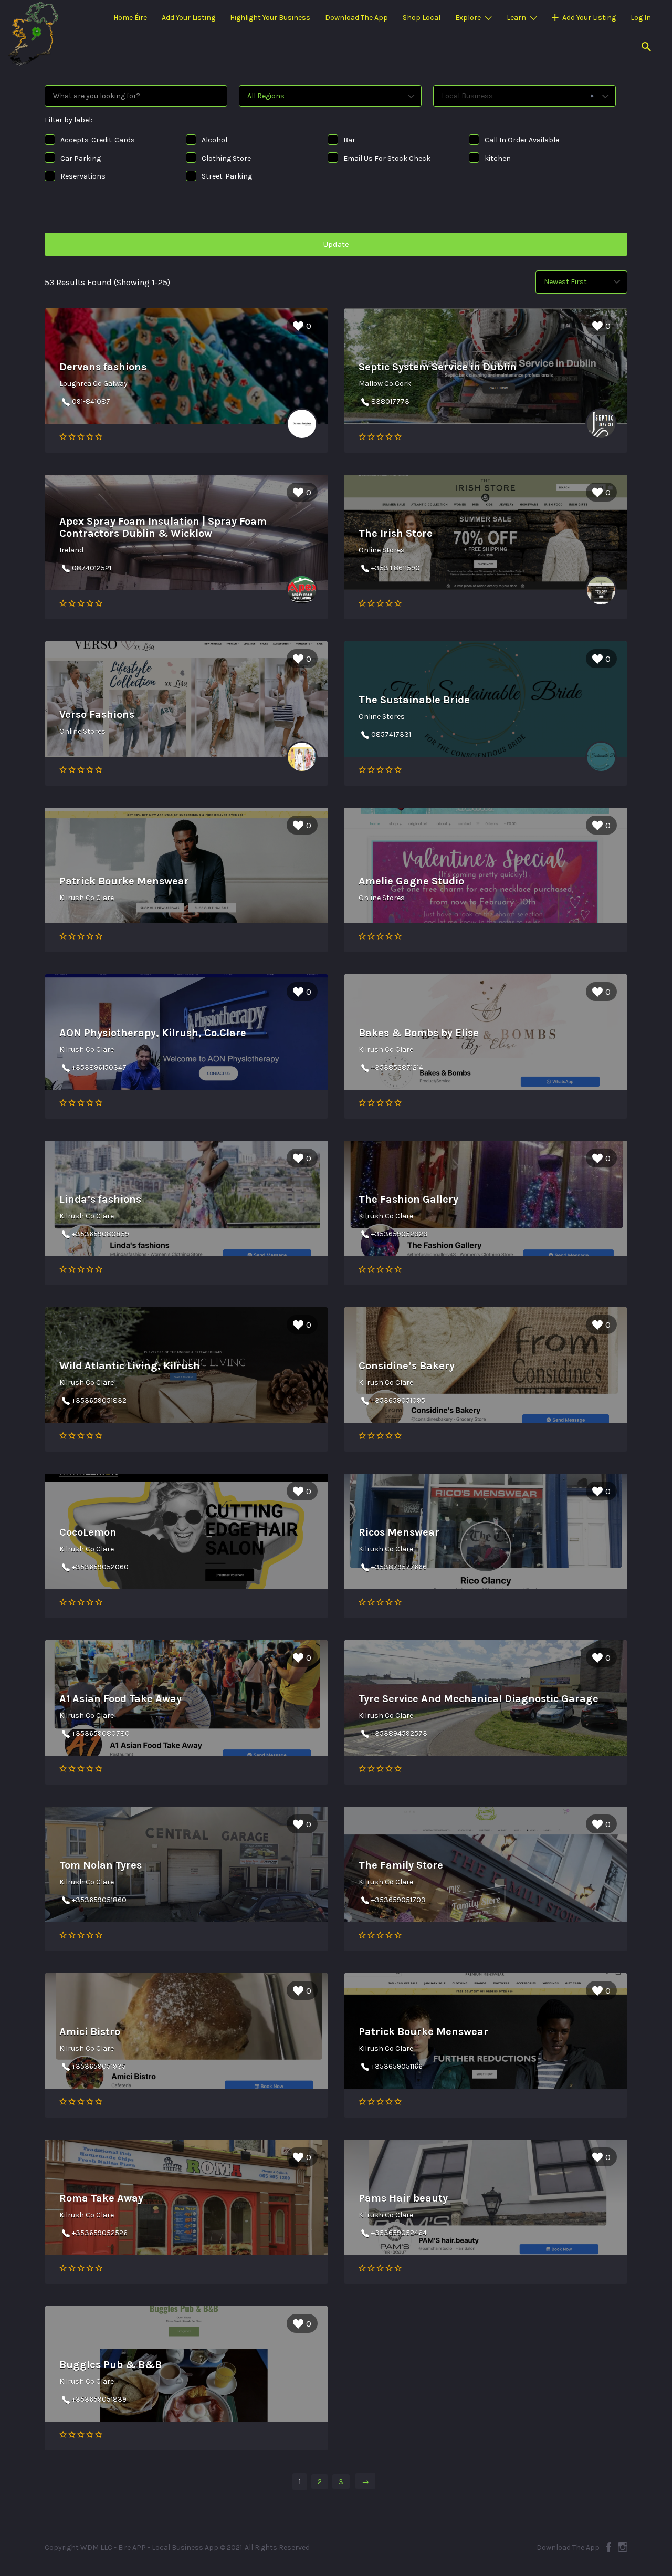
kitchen (498, 158)
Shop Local (422, 18)
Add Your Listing (188, 18)
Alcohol (214, 140)
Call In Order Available (522, 140)
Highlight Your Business (270, 18)
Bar (349, 140)
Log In (641, 18)
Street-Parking (227, 176)
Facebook (609, 2547)
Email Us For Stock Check (387, 158)
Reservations (83, 176)
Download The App (356, 18)
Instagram (623, 2547)
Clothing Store (226, 158)
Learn (516, 18)
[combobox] (524, 96)
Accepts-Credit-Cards (98, 140)
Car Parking (81, 158)
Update (336, 244)
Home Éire (130, 18)
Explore (468, 18)
